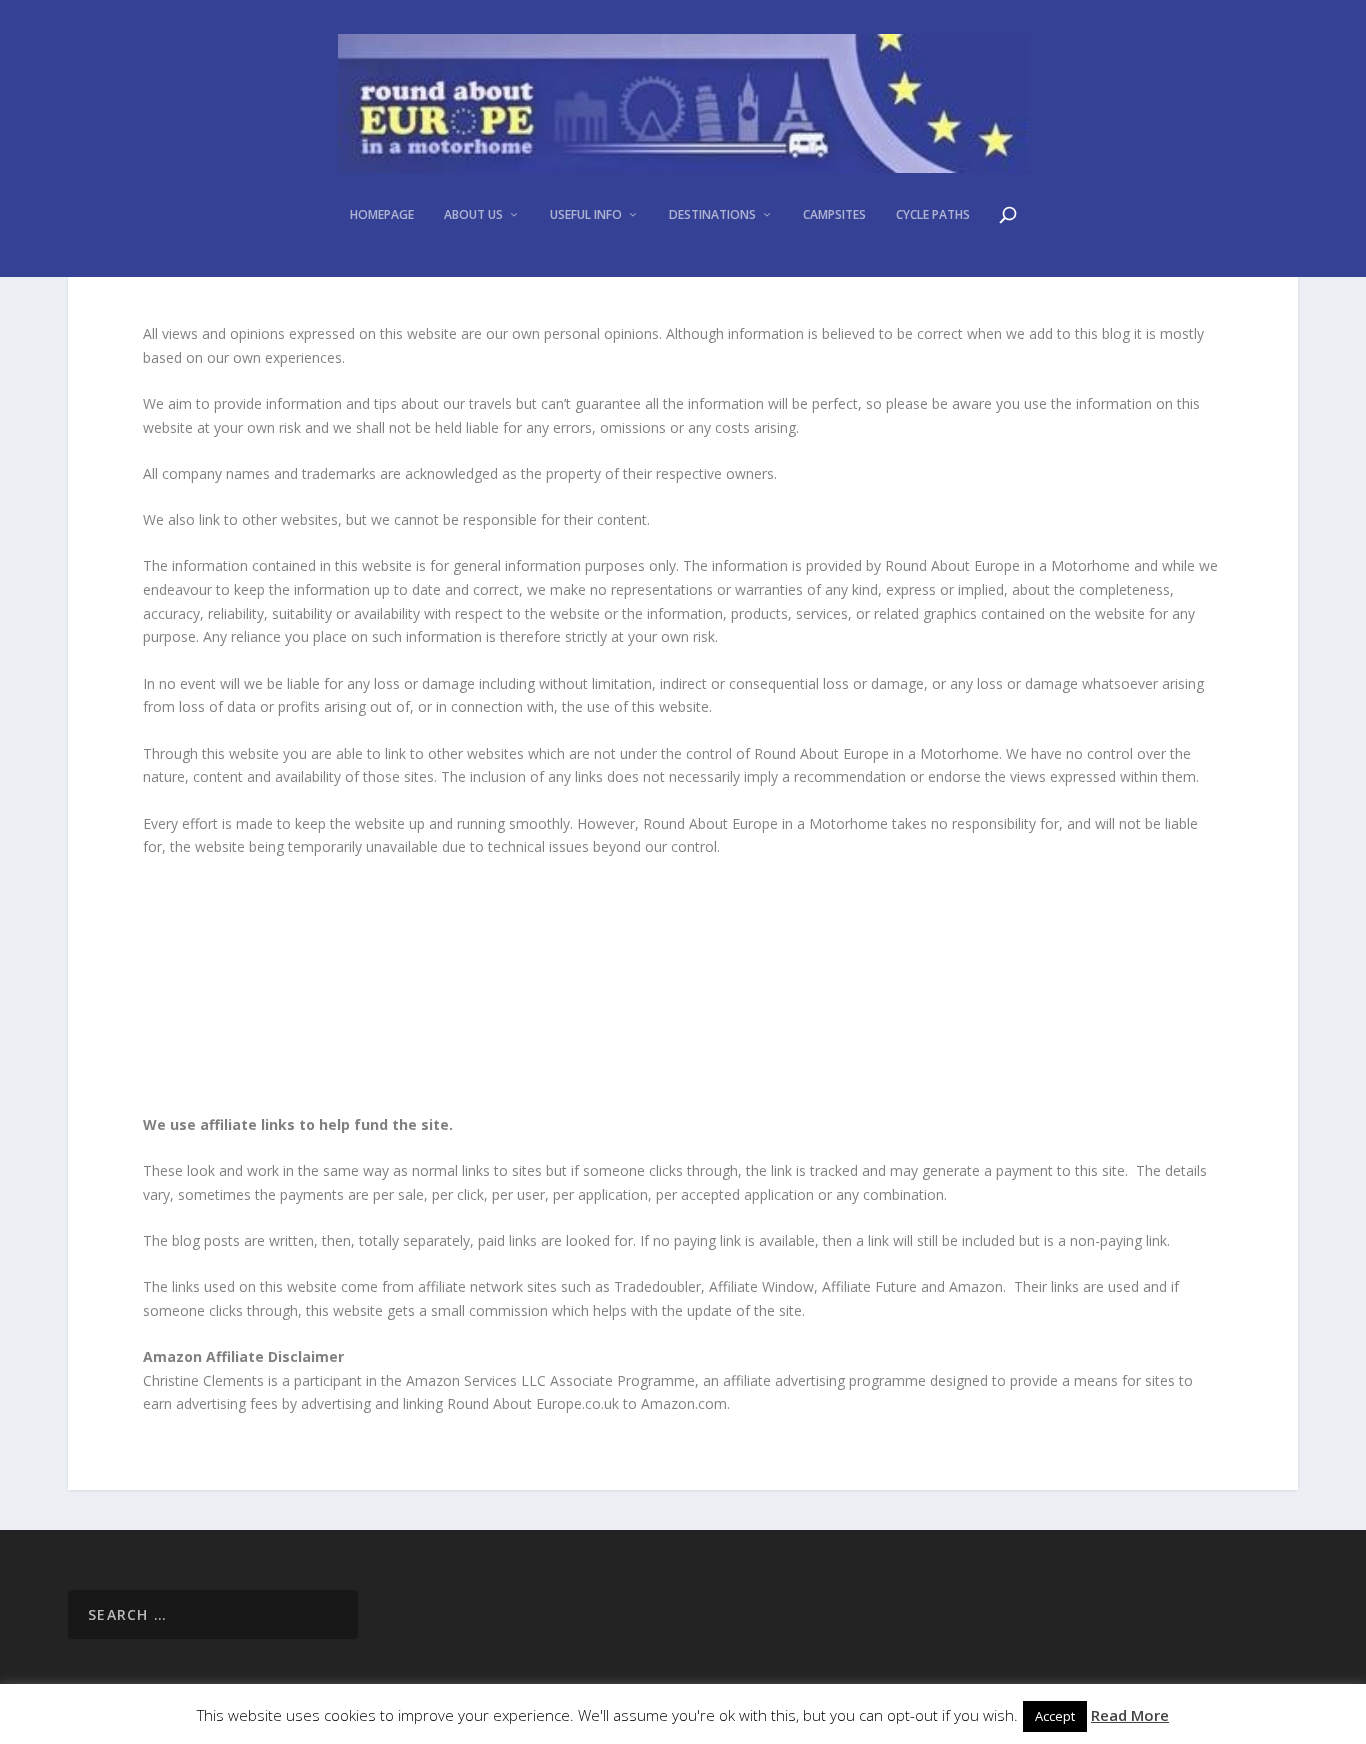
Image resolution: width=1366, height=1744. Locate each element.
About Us (473, 215)
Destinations (712, 215)
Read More (1130, 1715)
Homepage (382, 215)
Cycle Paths (933, 215)
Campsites (834, 215)
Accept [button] (1055, 1716)
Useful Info (586, 215)
